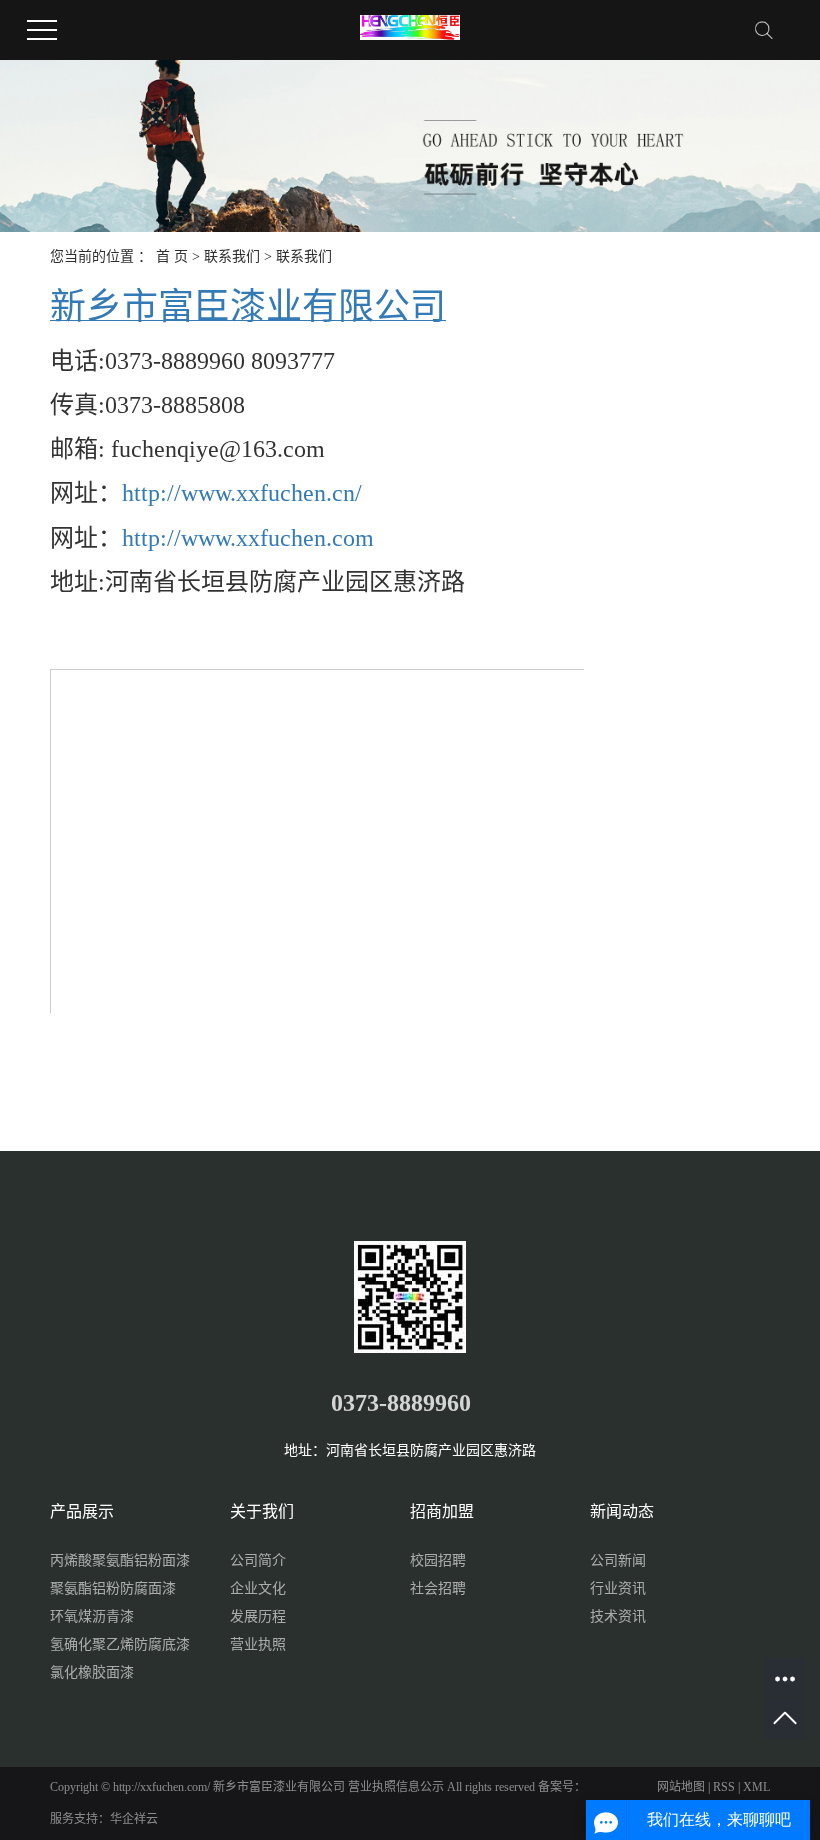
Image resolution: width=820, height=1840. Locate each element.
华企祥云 (134, 1819)
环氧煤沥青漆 (92, 1616)
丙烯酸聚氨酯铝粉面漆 (120, 1560)
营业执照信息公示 (396, 1787)
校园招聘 (438, 1560)
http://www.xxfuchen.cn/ (242, 493)
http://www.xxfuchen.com (248, 538)
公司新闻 (618, 1560)
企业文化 (258, 1588)
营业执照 (258, 1644)
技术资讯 (618, 1616)
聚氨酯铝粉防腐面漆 (113, 1588)
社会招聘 (438, 1588)
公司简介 (258, 1560)
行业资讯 (618, 1588)
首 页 (172, 256)
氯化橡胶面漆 (92, 1672)
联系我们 (232, 256)
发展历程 (258, 1616)
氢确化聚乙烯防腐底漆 (120, 1644)
